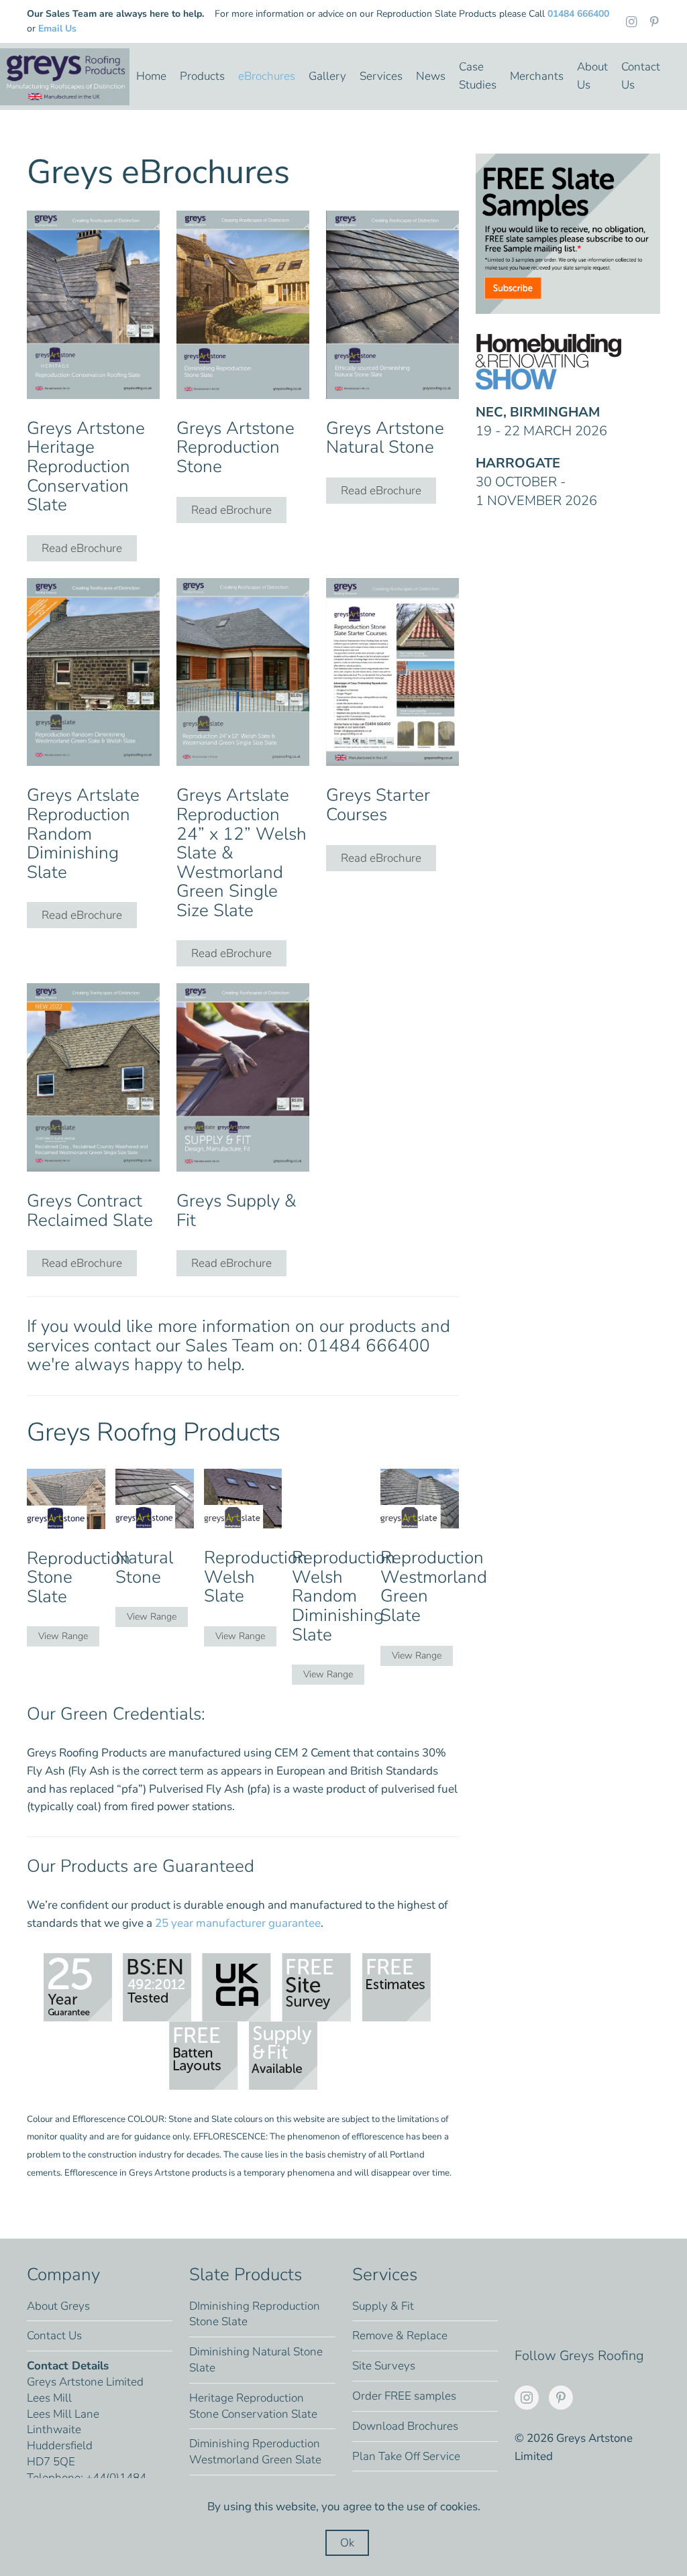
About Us (592, 76)
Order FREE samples (404, 2396)
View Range (63, 1636)
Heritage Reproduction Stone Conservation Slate (253, 2406)
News (431, 76)
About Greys (58, 2306)
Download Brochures (405, 2426)
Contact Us (641, 76)
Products (202, 76)
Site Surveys (384, 2366)
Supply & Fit (383, 2306)
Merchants (537, 76)
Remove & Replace (400, 2336)
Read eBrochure (82, 548)
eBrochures (267, 76)
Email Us (57, 29)
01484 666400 (578, 14)
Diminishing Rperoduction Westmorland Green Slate (255, 2452)
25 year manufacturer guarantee (238, 1923)
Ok (347, 2543)
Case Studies (478, 76)
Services (381, 76)
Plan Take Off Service (406, 2456)
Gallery (327, 76)
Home (151, 76)
